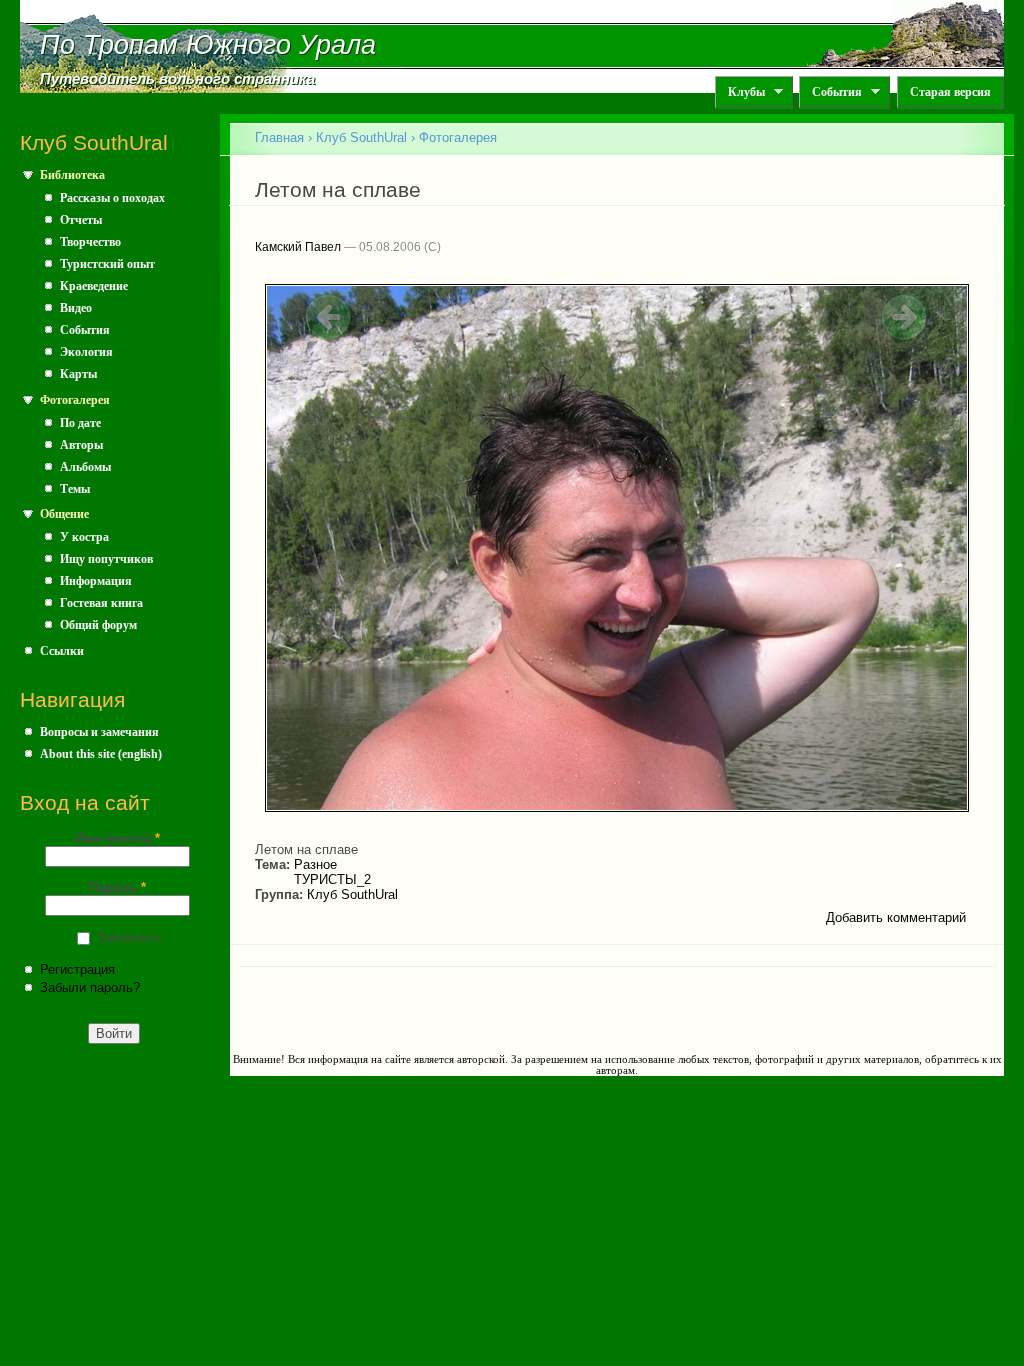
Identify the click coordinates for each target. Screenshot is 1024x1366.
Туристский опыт (107, 264)
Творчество (90, 242)
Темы (75, 489)
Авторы (81, 445)
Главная (279, 137)
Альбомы (85, 467)
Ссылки (62, 651)
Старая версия (950, 92)
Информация (96, 581)
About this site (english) (101, 754)
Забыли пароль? (90, 987)
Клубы (740, 92)
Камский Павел (298, 247)
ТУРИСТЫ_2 (332, 879)
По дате (80, 423)
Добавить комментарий (896, 917)
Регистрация (77, 969)
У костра (84, 537)
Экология (86, 352)
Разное (315, 864)
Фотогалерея (75, 400)
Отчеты (81, 220)
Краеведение (94, 286)
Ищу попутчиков (106, 559)
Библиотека (72, 175)
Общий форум (98, 625)
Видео (76, 308)
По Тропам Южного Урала (208, 45)
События (830, 92)
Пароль (117, 887)
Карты (78, 374)
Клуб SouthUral (361, 137)
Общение (64, 514)
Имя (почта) (117, 838)
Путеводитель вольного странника (177, 79)
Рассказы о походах (112, 198)
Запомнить (129, 937)
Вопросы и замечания (99, 732)
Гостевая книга (101, 603)
